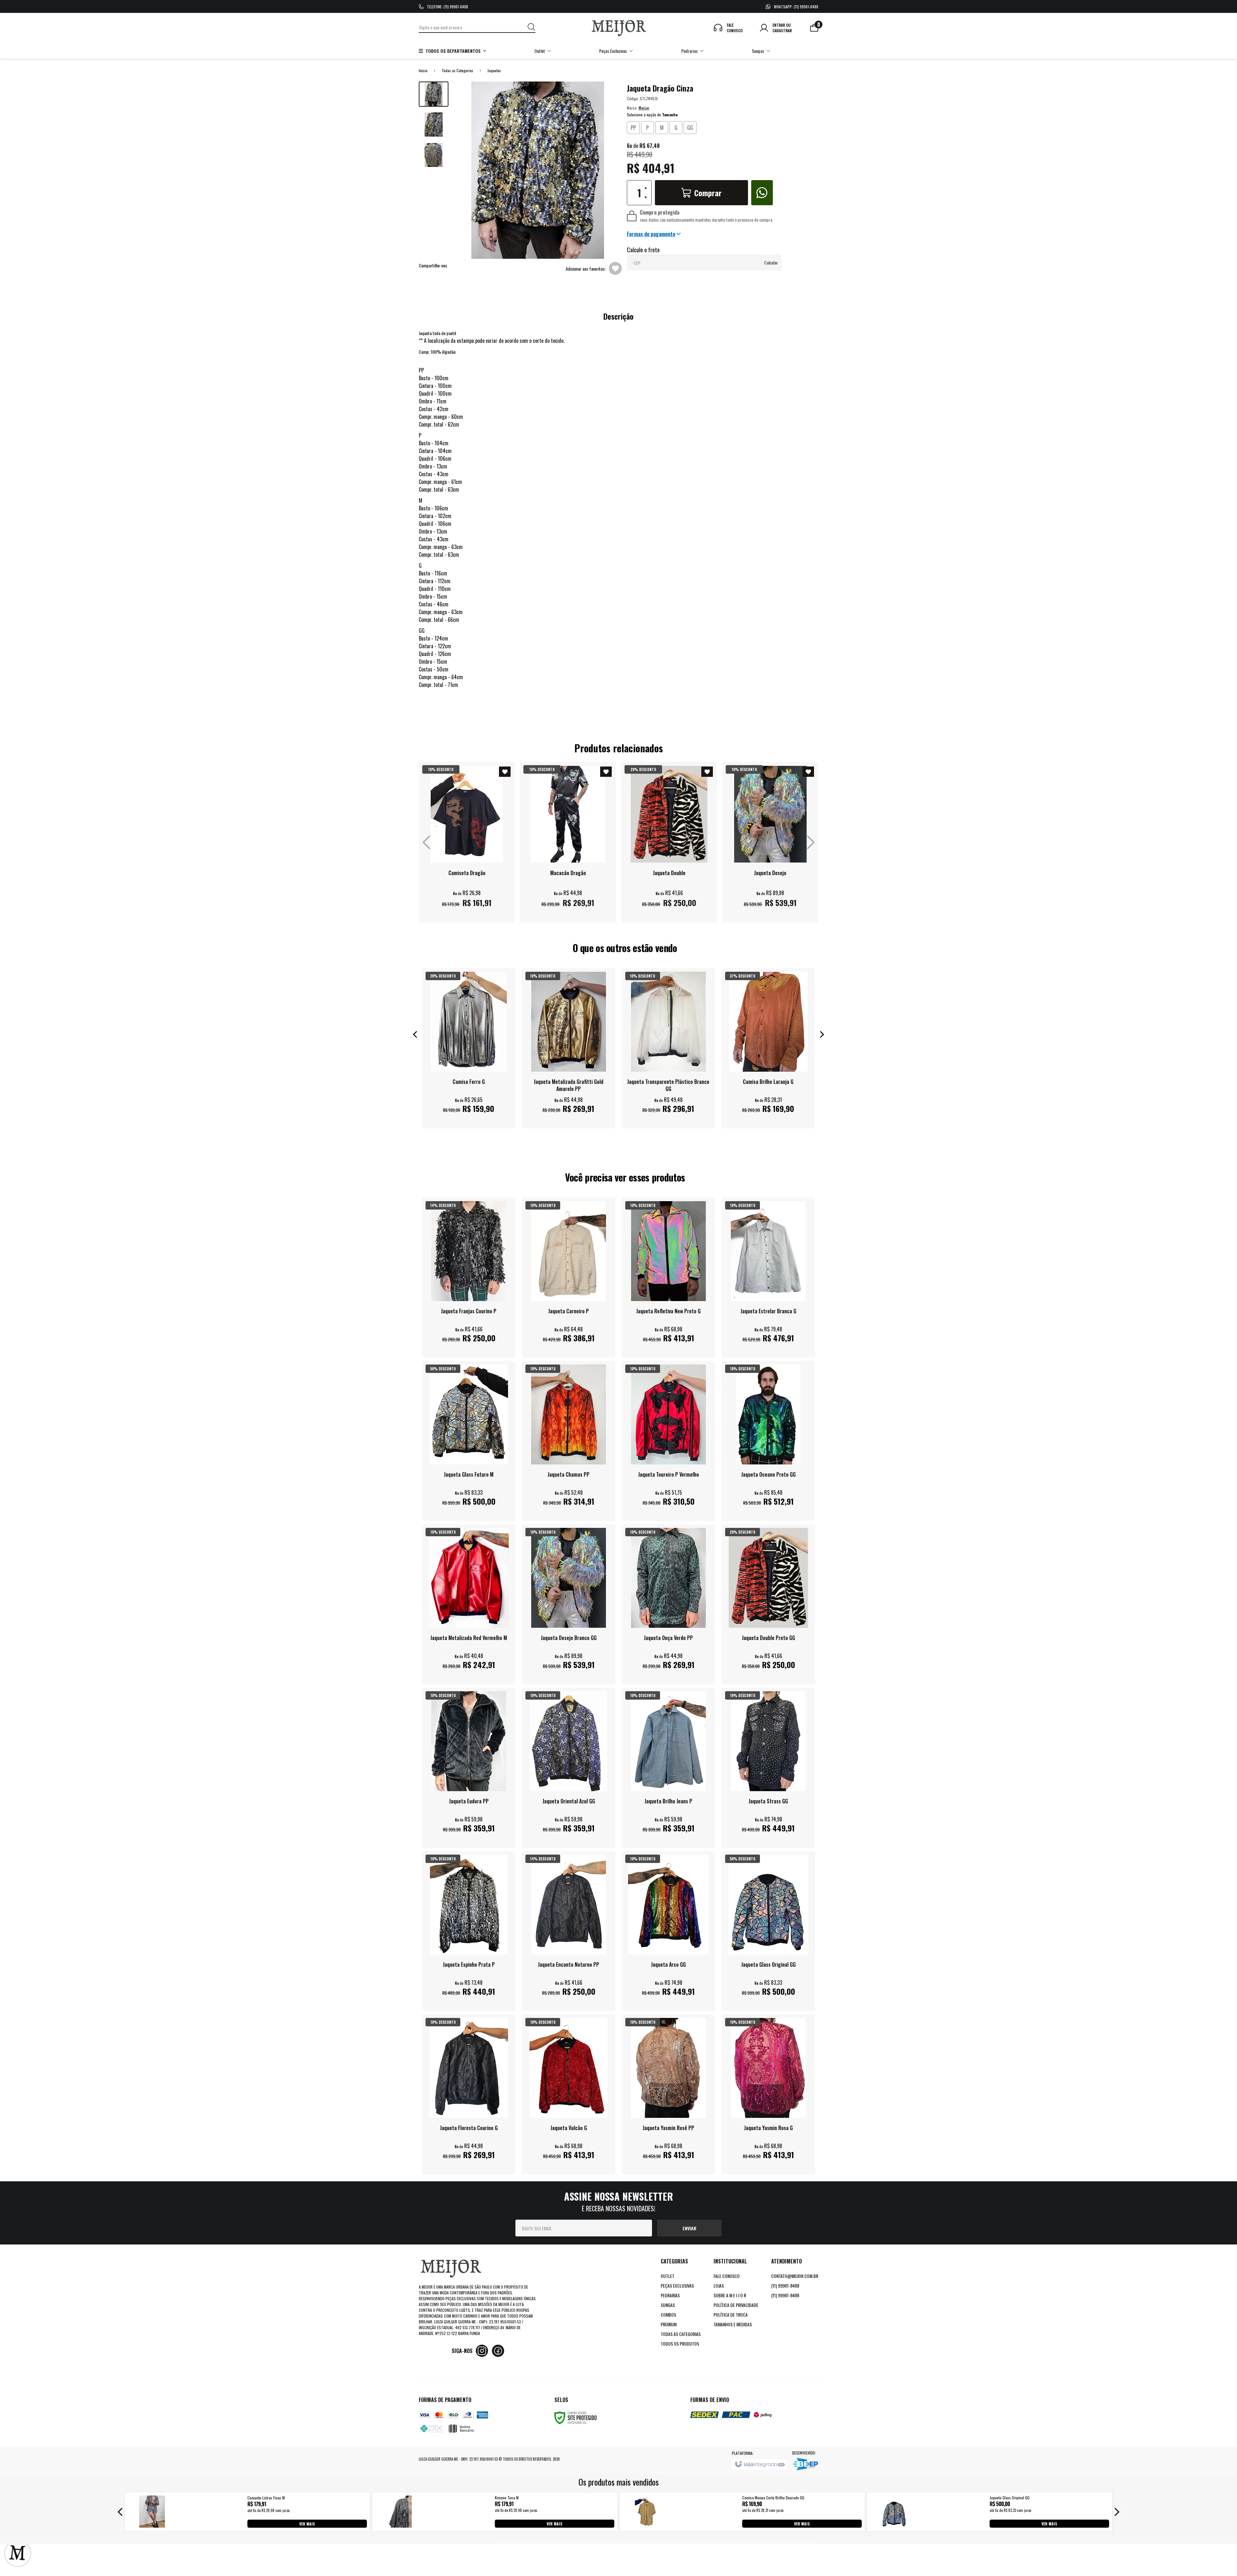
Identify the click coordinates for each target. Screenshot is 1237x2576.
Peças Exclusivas (677, 2286)
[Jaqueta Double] (669, 842)
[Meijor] (619, 28)
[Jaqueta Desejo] (770, 842)
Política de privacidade (736, 2305)
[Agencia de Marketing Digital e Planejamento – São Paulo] (805, 2465)
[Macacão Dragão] (568, 842)
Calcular (771, 262)
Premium (669, 2324)
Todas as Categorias (457, 70)
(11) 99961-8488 (785, 2286)
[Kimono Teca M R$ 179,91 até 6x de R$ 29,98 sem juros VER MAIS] (399, 2525)
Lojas (719, 2286)
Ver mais (467, 908)
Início (423, 70)
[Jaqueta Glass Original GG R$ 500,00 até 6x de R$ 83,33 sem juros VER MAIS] (894, 2525)
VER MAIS (307, 2523)
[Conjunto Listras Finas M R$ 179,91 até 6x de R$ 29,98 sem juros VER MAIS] (152, 2525)
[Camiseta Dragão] (467, 842)
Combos (668, 2315)
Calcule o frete (643, 250)
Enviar (690, 2228)
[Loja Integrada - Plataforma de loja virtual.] (759, 2465)
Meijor (644, 108)
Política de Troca (731, 2315)
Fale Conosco (727, 2276)
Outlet (667, 2276)
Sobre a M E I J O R (730, 2295)
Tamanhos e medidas (733, 2324)
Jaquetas (494, 70)
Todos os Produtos (680, 2344)
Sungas (668, 2305)
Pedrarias (670, 2295)
